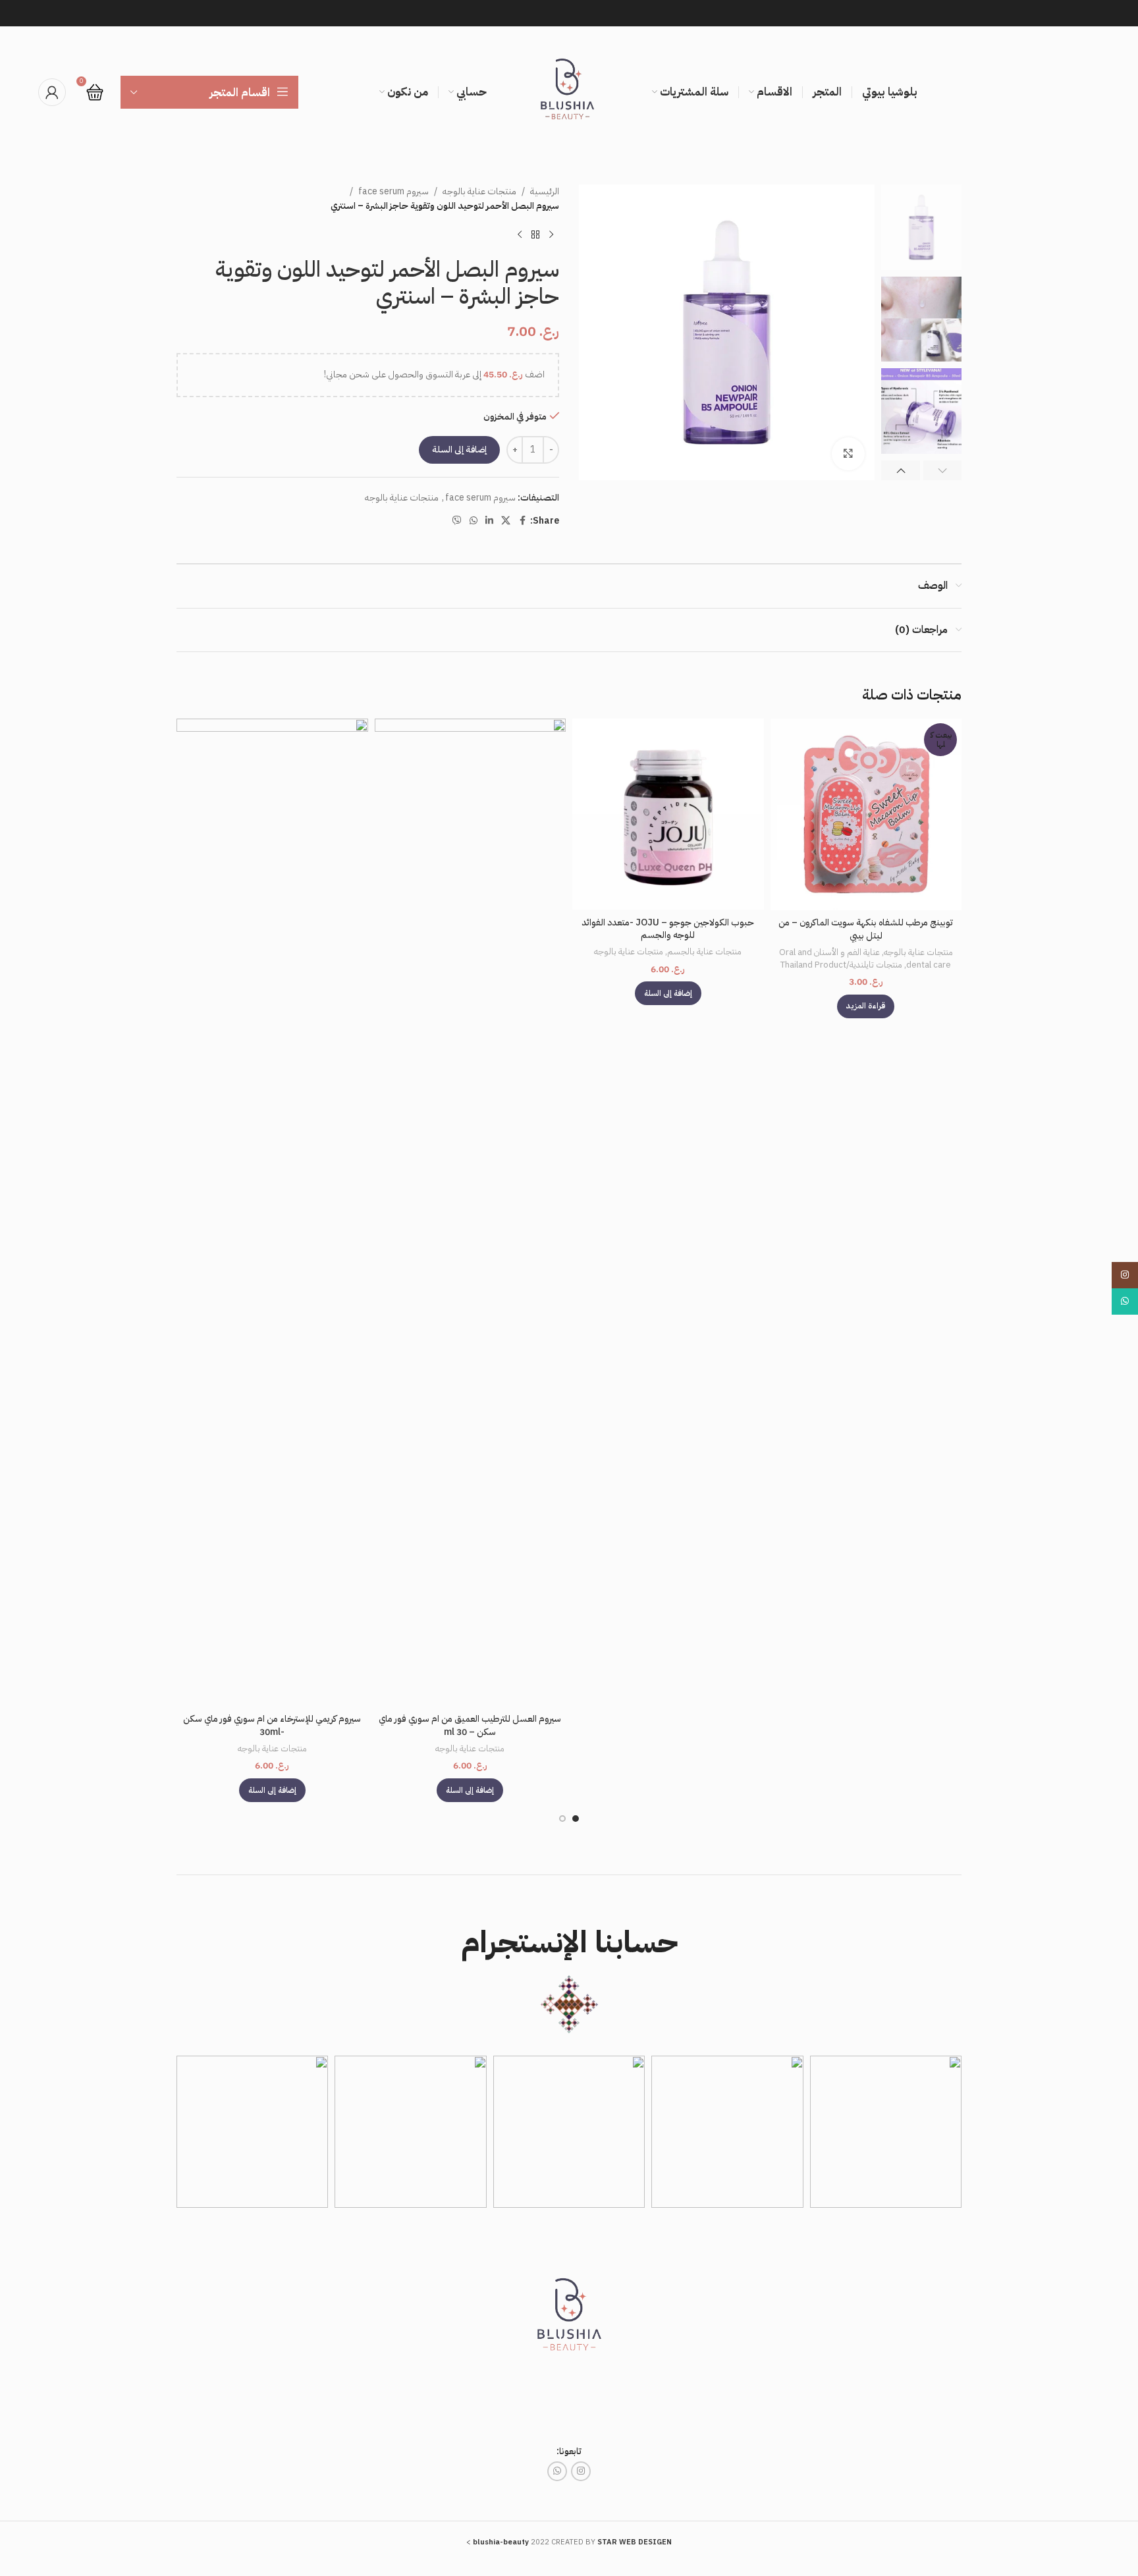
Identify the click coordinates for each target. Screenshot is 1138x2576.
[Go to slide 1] (576, 1819)
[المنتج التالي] (520, 235)
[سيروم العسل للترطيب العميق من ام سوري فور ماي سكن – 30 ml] (471, 1213)
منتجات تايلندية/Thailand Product (841, 965)
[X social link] (506, 521)
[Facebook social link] (522, 521)
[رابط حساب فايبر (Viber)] (457, 521)
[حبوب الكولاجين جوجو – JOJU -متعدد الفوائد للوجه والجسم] (668, 814)
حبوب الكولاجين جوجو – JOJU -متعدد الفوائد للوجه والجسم (668, 929)
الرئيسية (545, 191)
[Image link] (569, 2319)
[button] (943, 470)
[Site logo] (569, 92)
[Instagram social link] (581, 2471)
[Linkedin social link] (489, 521)
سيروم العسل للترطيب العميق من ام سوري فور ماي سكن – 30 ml (470, 1725)
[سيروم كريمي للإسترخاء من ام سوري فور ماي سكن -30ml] (272, 1213)
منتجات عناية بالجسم (704, 952)
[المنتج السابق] (551, 235)
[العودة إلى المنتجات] (535, 235)
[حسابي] (52, 92)
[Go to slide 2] (562, 1819)
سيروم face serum (393, 191)
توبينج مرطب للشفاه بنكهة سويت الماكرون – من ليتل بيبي (866, 929)
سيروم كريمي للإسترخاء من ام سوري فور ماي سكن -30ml (272, 1725)
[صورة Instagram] (886, 2131)
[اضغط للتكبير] (848, 454)
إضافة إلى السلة (459, 450)
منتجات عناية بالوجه (479, 191)
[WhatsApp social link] (474, 521)
